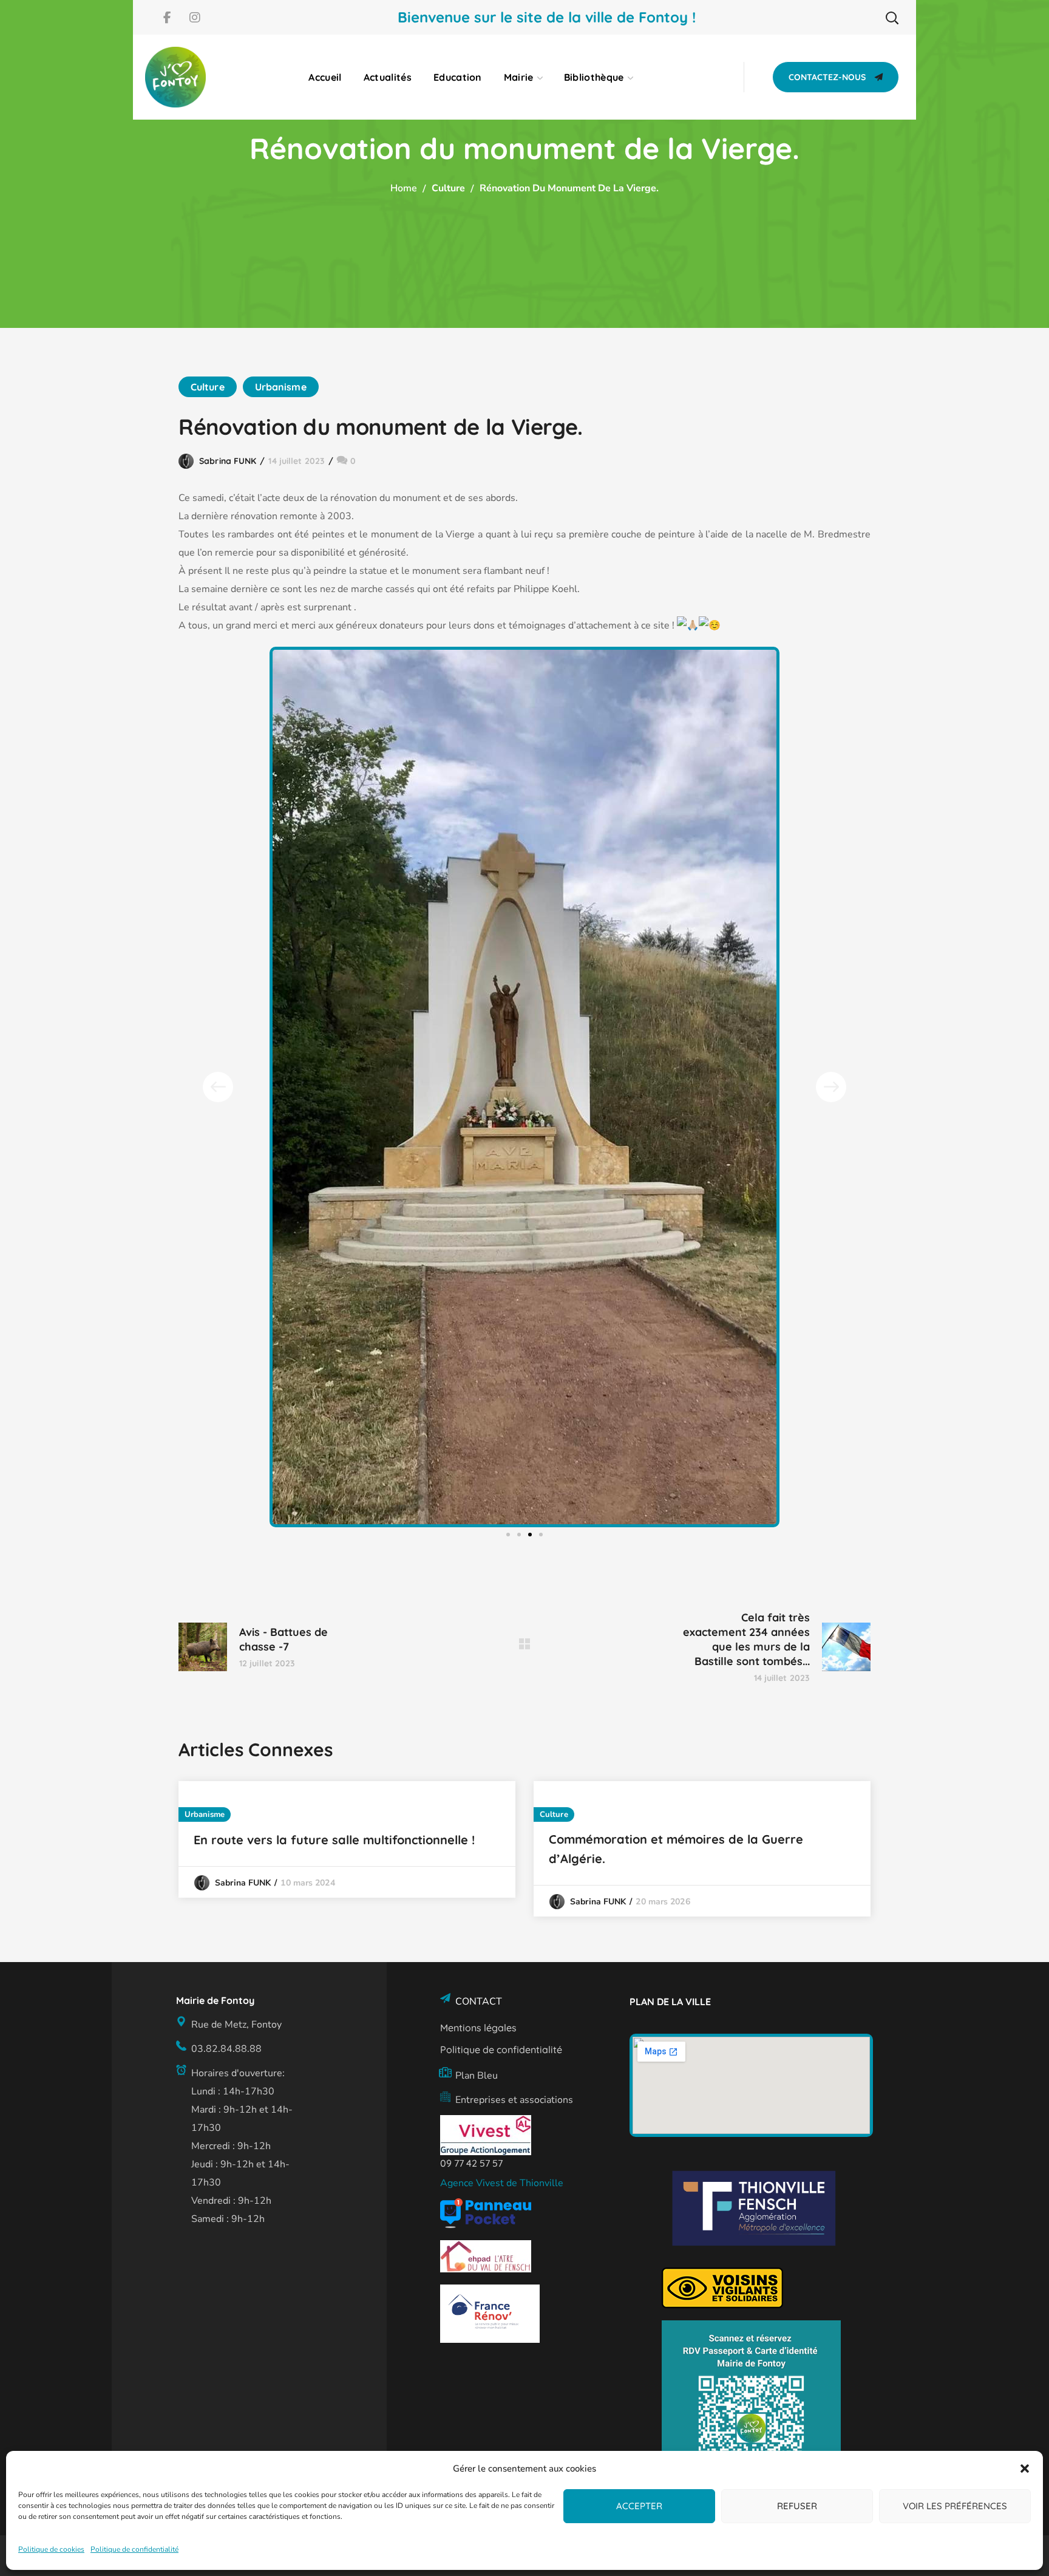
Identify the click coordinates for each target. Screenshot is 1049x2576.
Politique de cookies (51, 2549)
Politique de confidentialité (134, 2549)
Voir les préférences (955, 2506)
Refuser (797, 2506)
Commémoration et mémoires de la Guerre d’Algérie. (676, 1849)
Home (404, 188)
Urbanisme (281, 387)
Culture (448, 188)
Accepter (639, 2506)
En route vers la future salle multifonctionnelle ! (334, 1840)
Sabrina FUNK (228, 461)
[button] (1025, 2469)
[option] (347, 1839)
